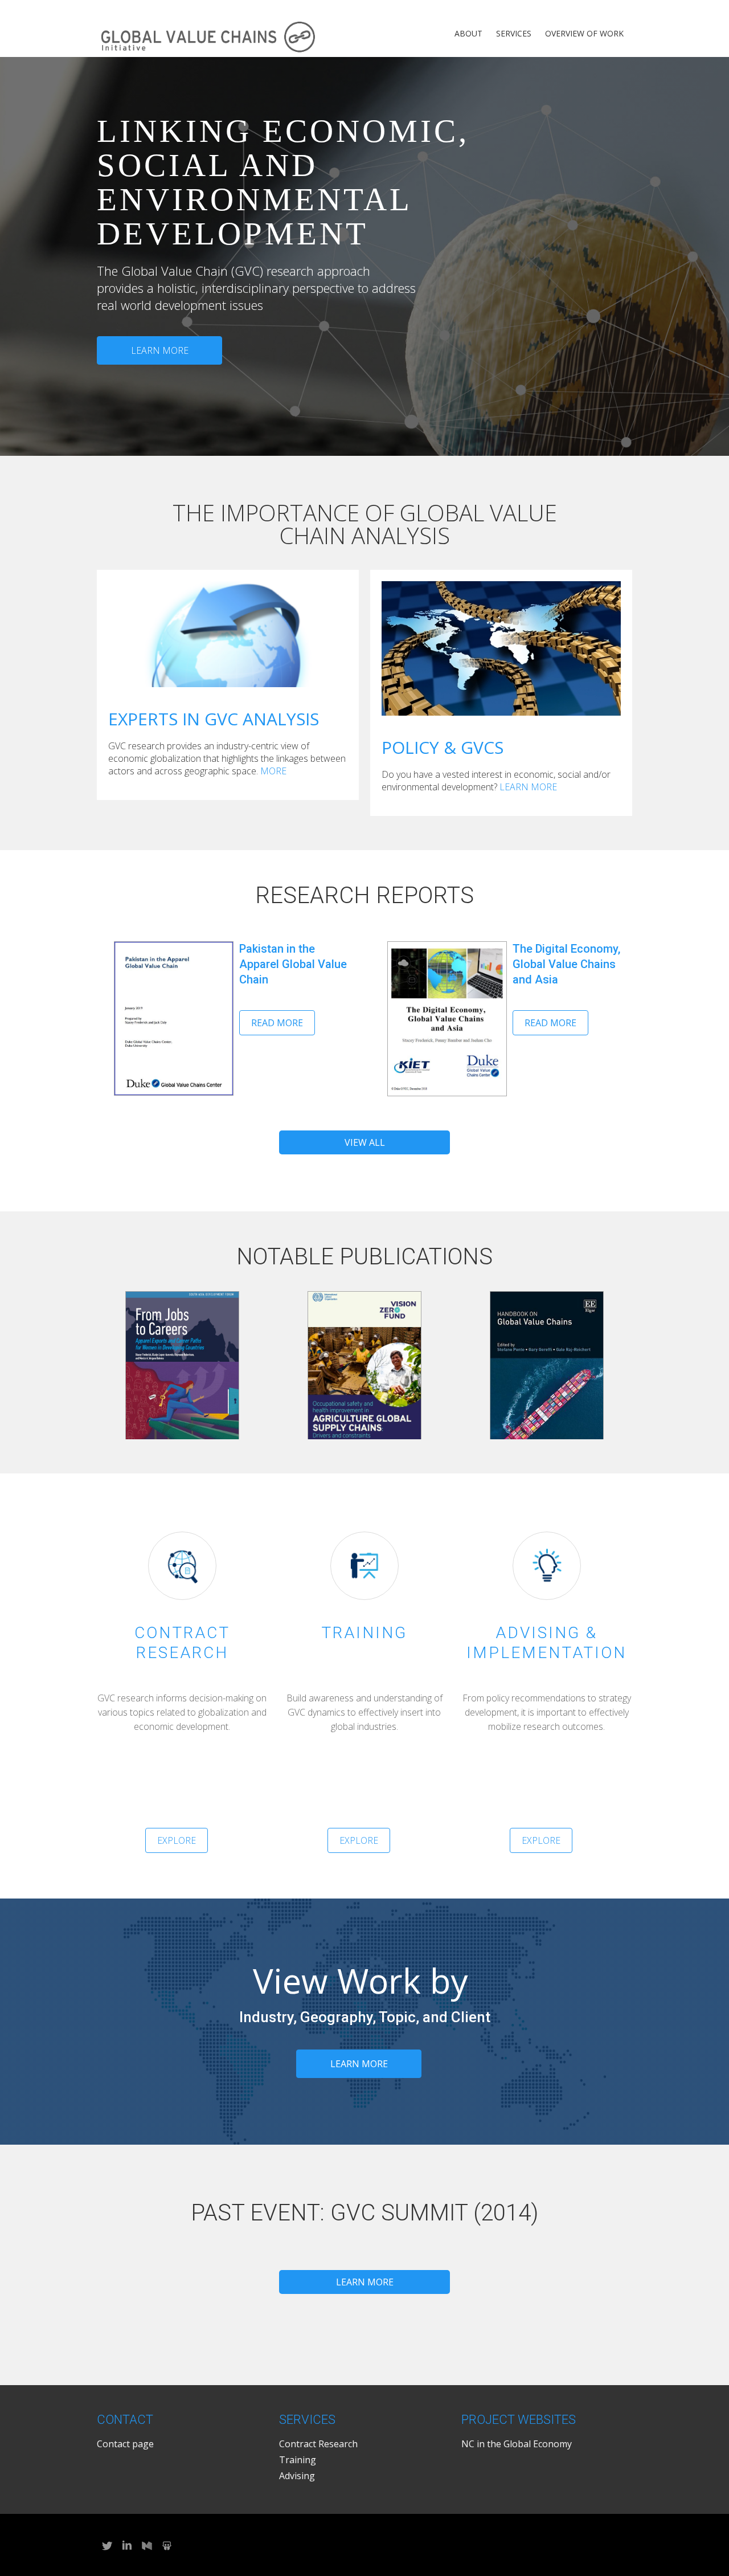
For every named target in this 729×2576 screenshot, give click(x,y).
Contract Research (318, 2444)
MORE (273, 771)
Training (298, 2460)
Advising (297, 2476)
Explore (177, 1840)
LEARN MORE (528, 787)
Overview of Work (584, 33)
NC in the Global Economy (517, 2444)
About (468, 33)
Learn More (160, 350)
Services (514, 33)
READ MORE (277, 1023)
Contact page (125, 2444)
